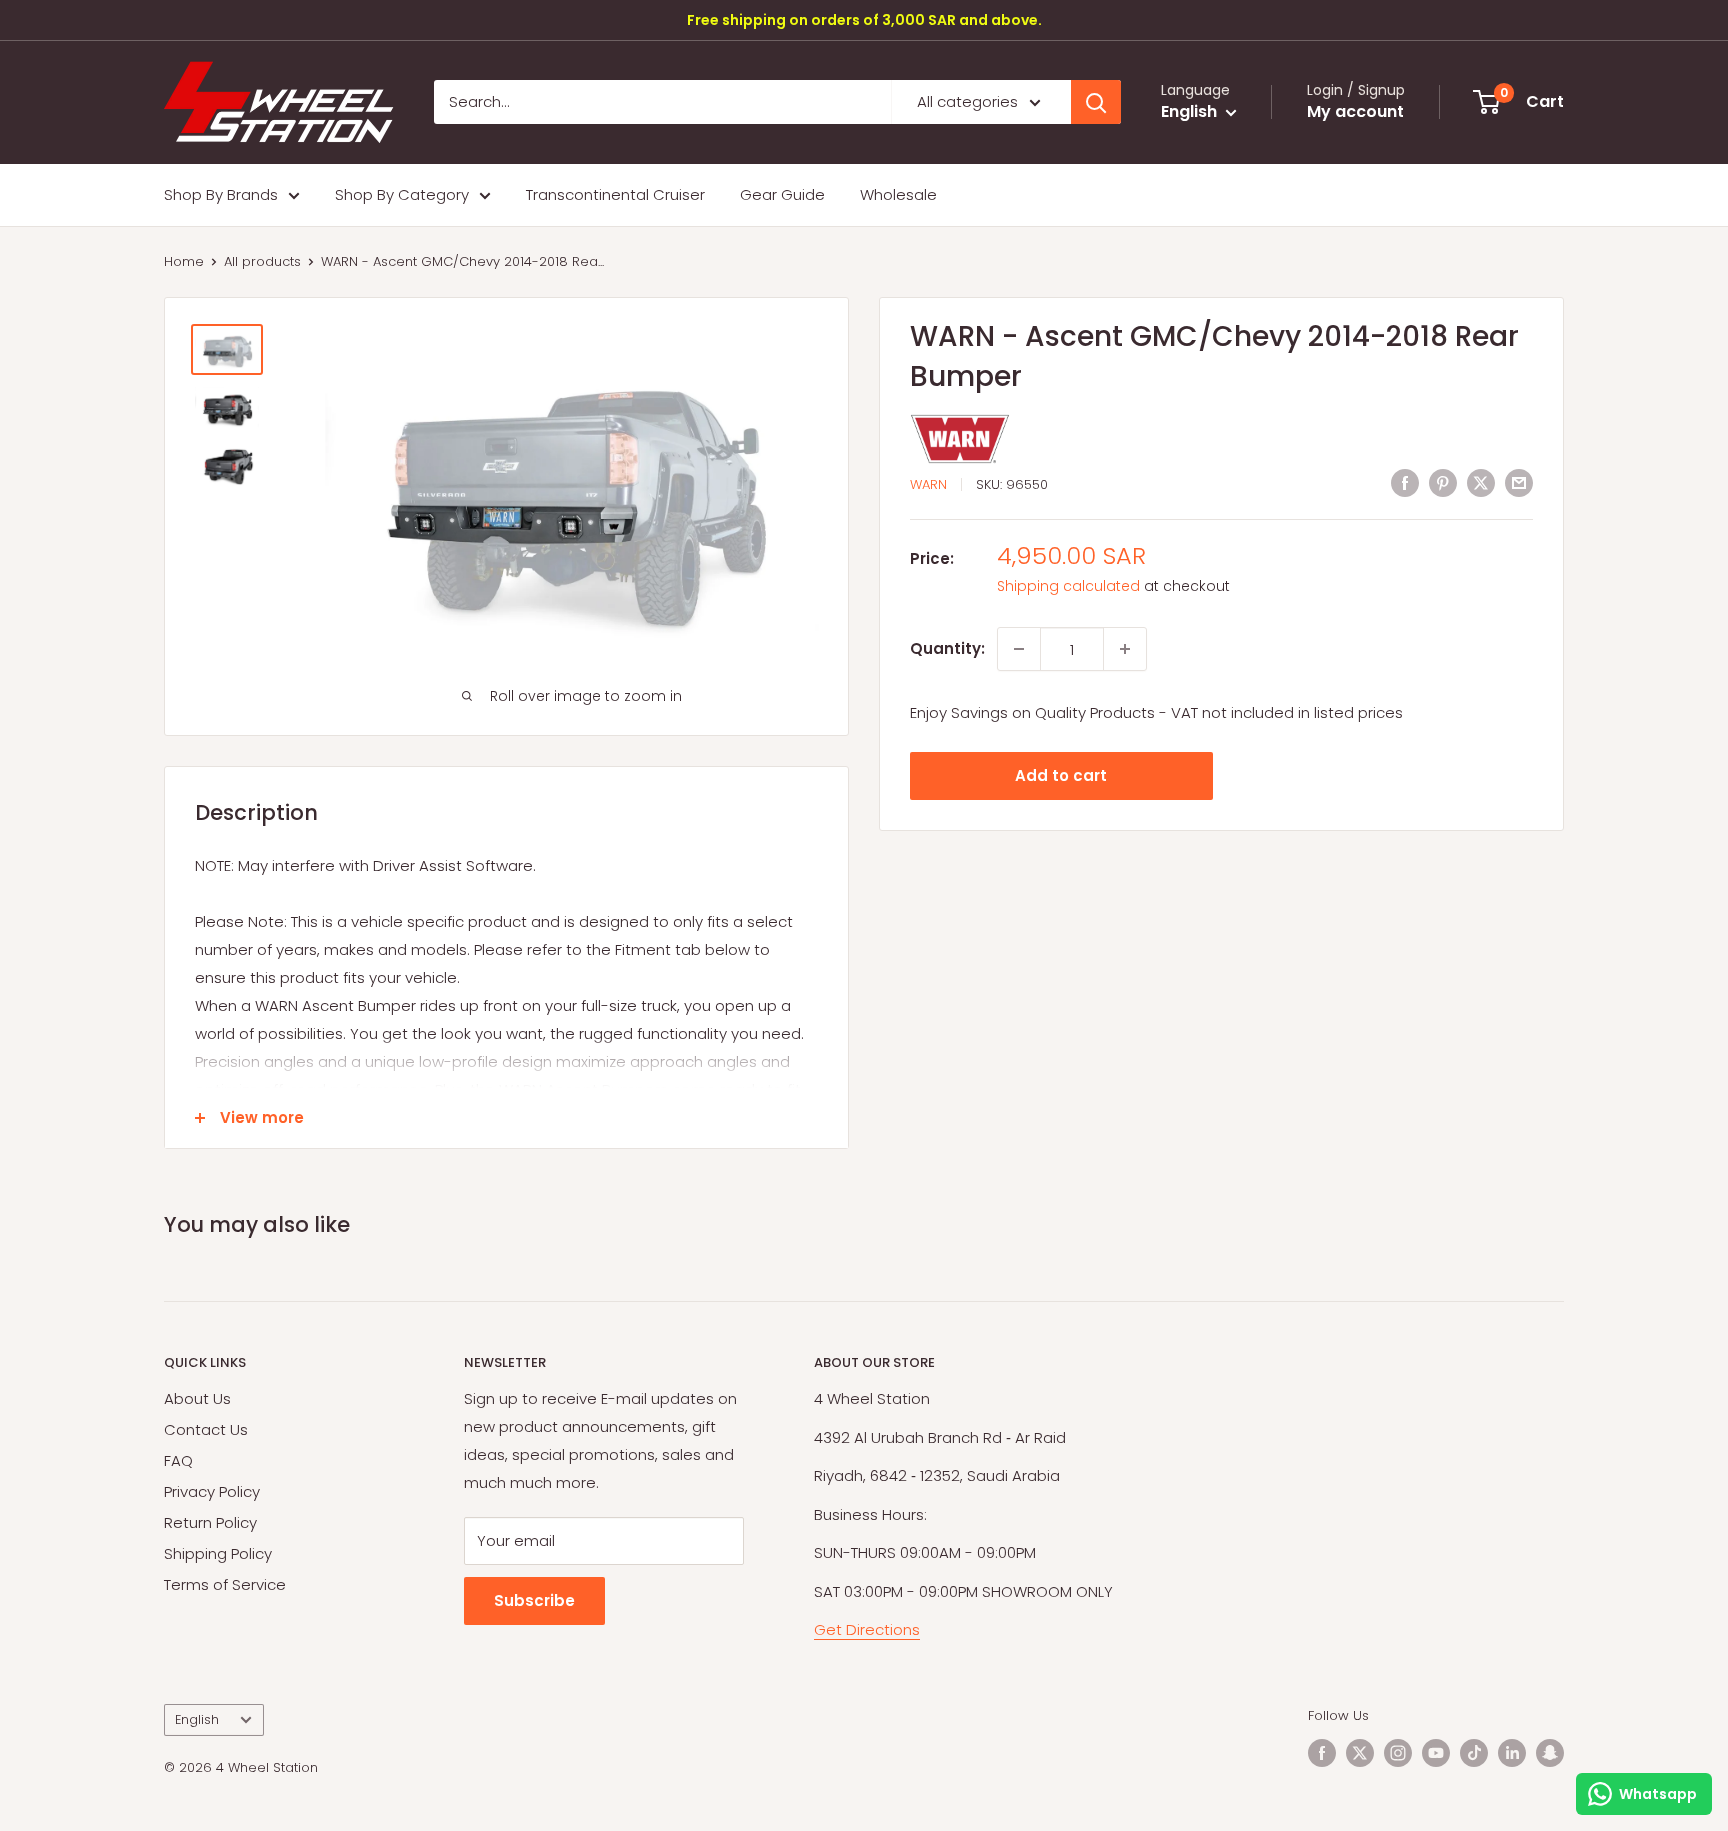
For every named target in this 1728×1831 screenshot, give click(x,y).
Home (184, 261)
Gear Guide (782, 194)
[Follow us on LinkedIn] (1512, 1753)
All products (262, 261)
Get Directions (867, 1629)
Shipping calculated (1068, 586)
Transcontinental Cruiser (615, 194)
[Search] (1096, 102)
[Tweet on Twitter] (1481, 482)
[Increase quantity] (1125, 649)
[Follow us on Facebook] (1322, 1753)
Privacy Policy (212, 1491)
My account (1355, 112)
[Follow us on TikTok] (1474, 1753)
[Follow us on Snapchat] (1550, 1753)
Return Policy (210, 1522)
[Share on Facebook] (1405, 482)
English (197, 1719)
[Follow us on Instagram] (1398, 1753)
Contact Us (206, 1429)
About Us (197, 1398)
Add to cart (1061, 775)
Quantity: (947, 648)
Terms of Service (225, 1584)
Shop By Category (402, 194)
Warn (928, 484)
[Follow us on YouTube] (1436, 1753)
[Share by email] (1519, 482)
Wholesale (898, 194)
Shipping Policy (218, 1553)
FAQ (178, 1460)
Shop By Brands (221, 194)
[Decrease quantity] (1019, 649)
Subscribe (534, 1600)
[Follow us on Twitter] (1360, 1753)
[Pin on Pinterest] (1443, 482)
